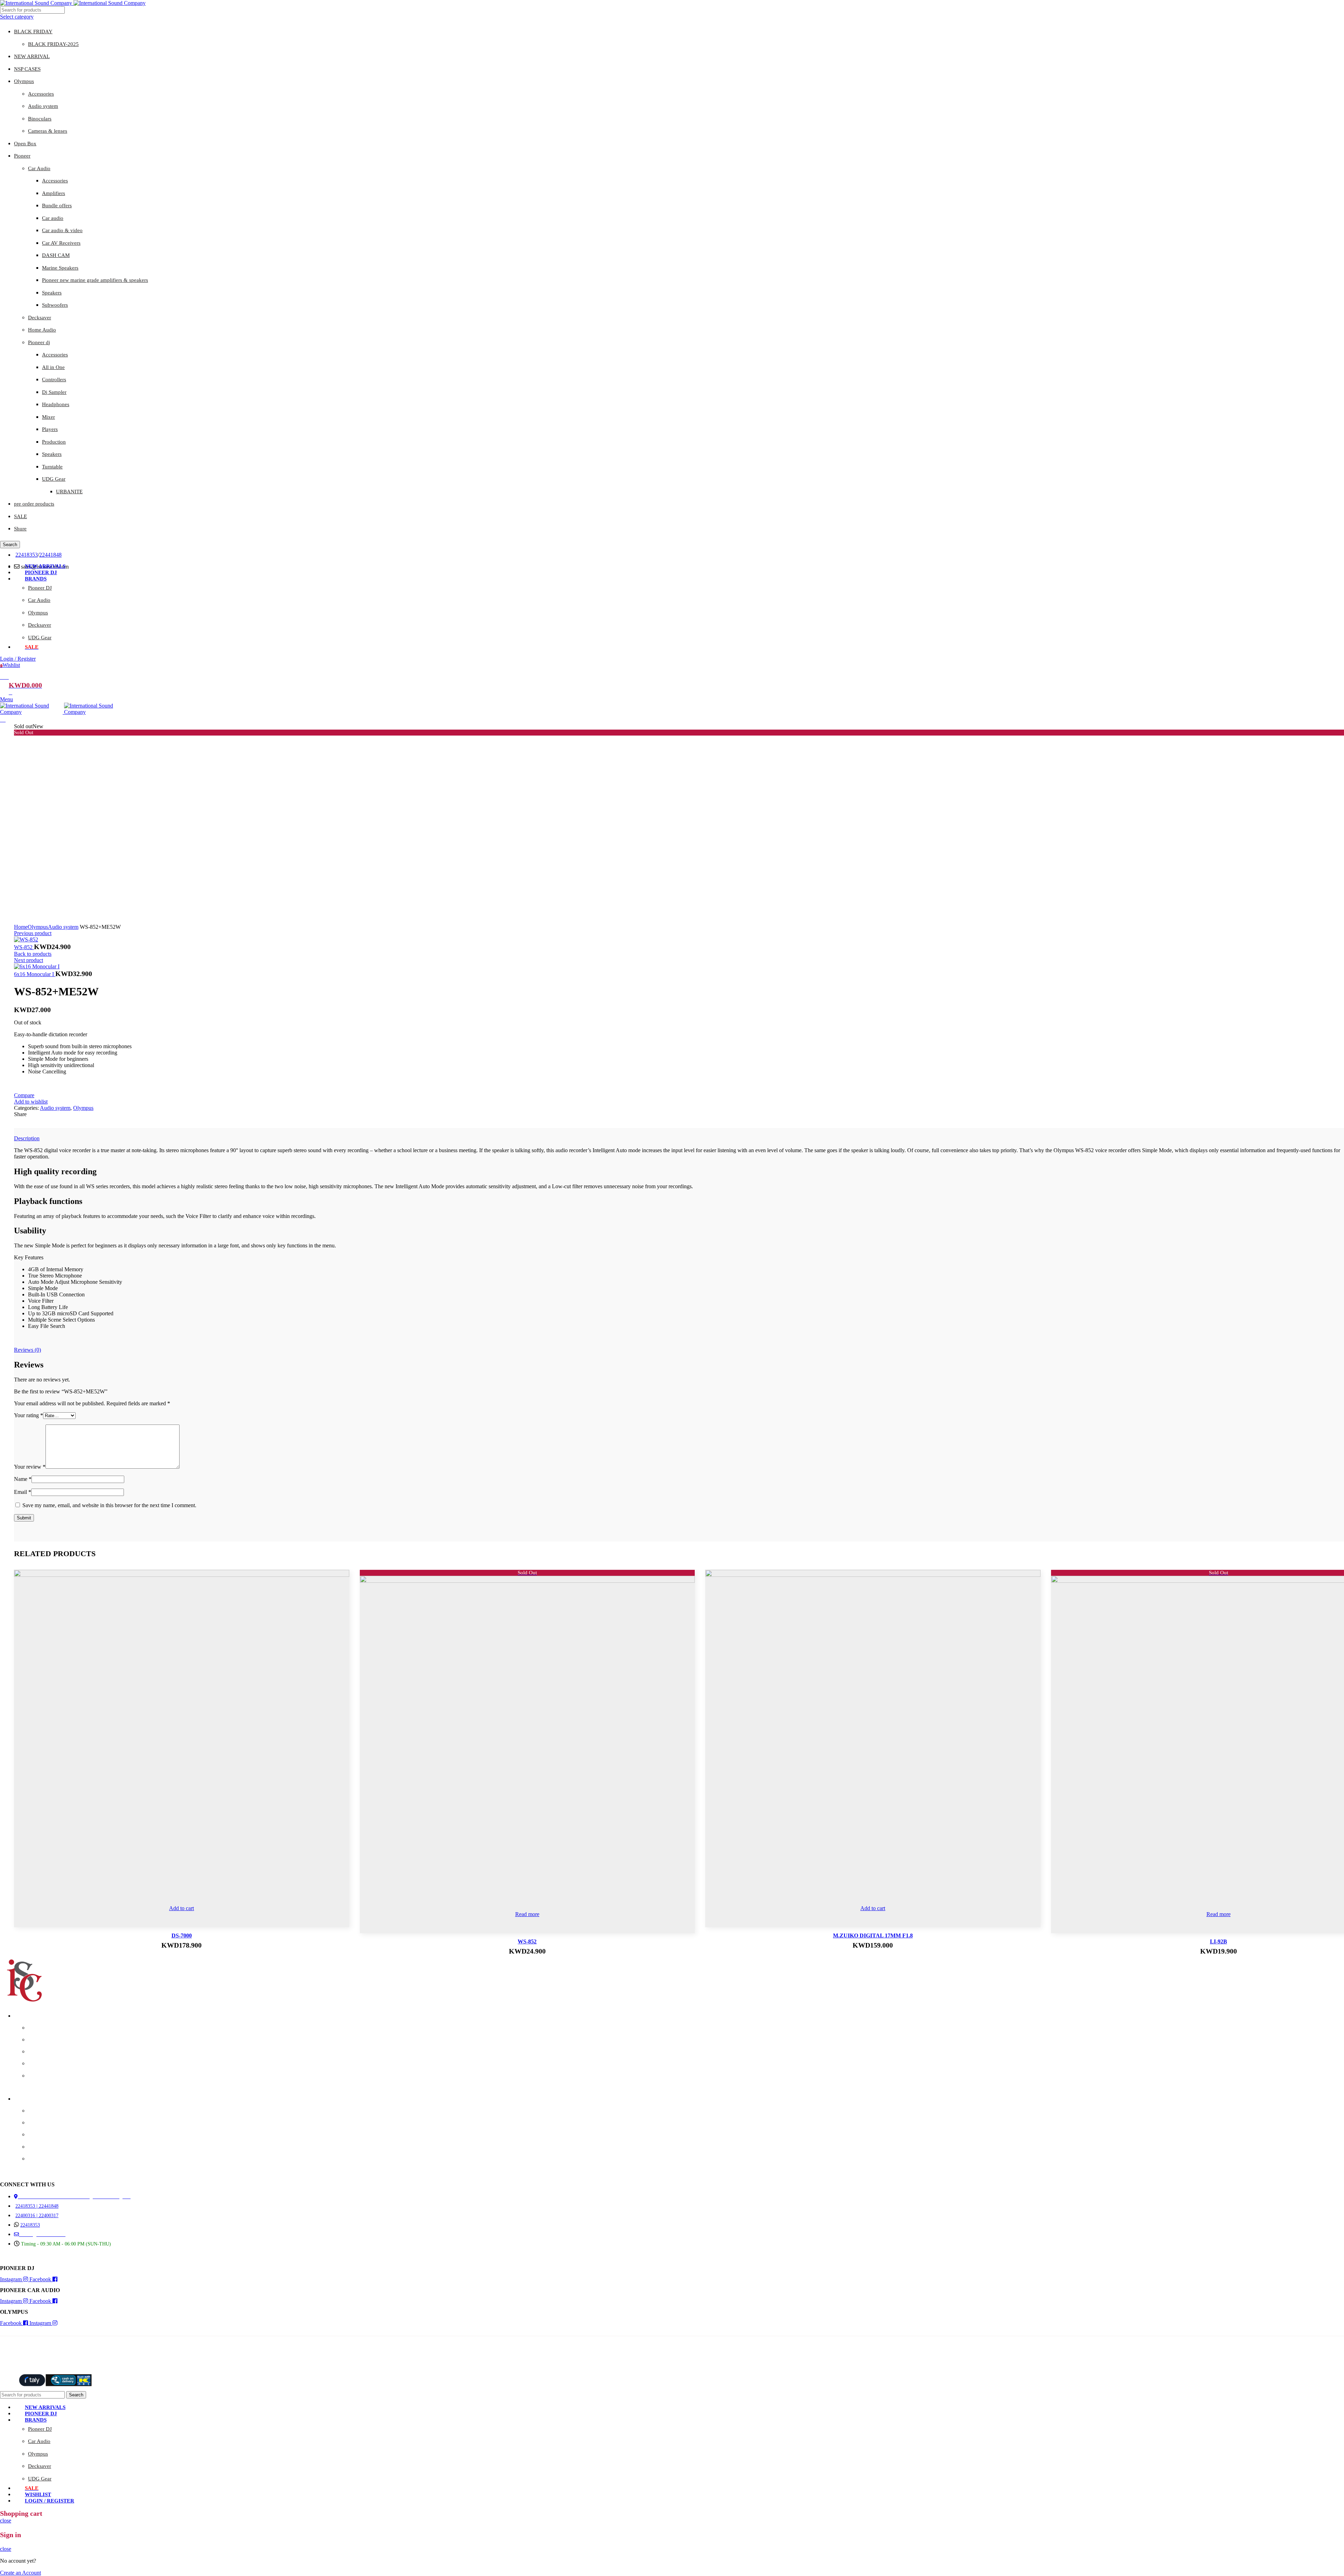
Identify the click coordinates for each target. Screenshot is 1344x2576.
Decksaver (40, 318)
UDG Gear (54, 479)
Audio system (43, 106)
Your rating (29, 1415)
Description (27, 1138)
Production (54, 442)
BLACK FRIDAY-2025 (53, 44)
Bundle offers (57, 206)
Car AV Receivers (61, 243)
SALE (20, 516)
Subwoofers (55, 305)
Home (21, 927)
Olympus (24, 81)
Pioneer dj (39, 342)
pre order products (34, 504)
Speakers (52, 293)
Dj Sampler (54, 392)
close (6, 2521)
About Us (37, 2111)
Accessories (41, 94)
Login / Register (50, 2501)
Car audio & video (62, 230)
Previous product (33, 933)
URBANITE (69, 492)
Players (50, 429)
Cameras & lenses (48, 131)
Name (23, 1479)
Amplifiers (54, 193)
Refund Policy (42, 2147)
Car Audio (39, 168)
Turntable (52, 467)
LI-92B (1219, 1941)
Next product (29, 960)
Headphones (56, 404)
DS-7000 (182, 1936)
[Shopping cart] (3, 720)
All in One (53, 367)
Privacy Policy (43, 2135)
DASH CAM (56, 255)
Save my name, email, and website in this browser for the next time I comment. (109, 1505)
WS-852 (24, 947)
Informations (27, 2099)
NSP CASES (27, 69)
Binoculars (40, 119)
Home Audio (42, 330)
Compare (24, 1095)
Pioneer (22, 156)
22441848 (50, 555)
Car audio (53, 218)
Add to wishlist (31, 1102)
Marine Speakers (60, 268)
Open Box (25, 144)
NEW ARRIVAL (32, 56)
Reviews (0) (27, 1350)
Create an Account (20, 2573)
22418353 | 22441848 (37, 2206)
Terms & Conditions (48, 2159)
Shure (20, 529)
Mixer (48, 417)
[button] (182, 1908)
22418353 (27, 555)
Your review (30, 1467)
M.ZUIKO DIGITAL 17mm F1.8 (873, 1936)
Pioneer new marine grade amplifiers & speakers (95, 280)
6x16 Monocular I (35, 974)
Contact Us (39, 2123)
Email (23, 1492)
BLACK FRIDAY (33, 32)
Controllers (54, 380)
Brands (21, 2016)
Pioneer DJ (40, 588)
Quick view (336, 1583)
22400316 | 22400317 (37, 2216)
